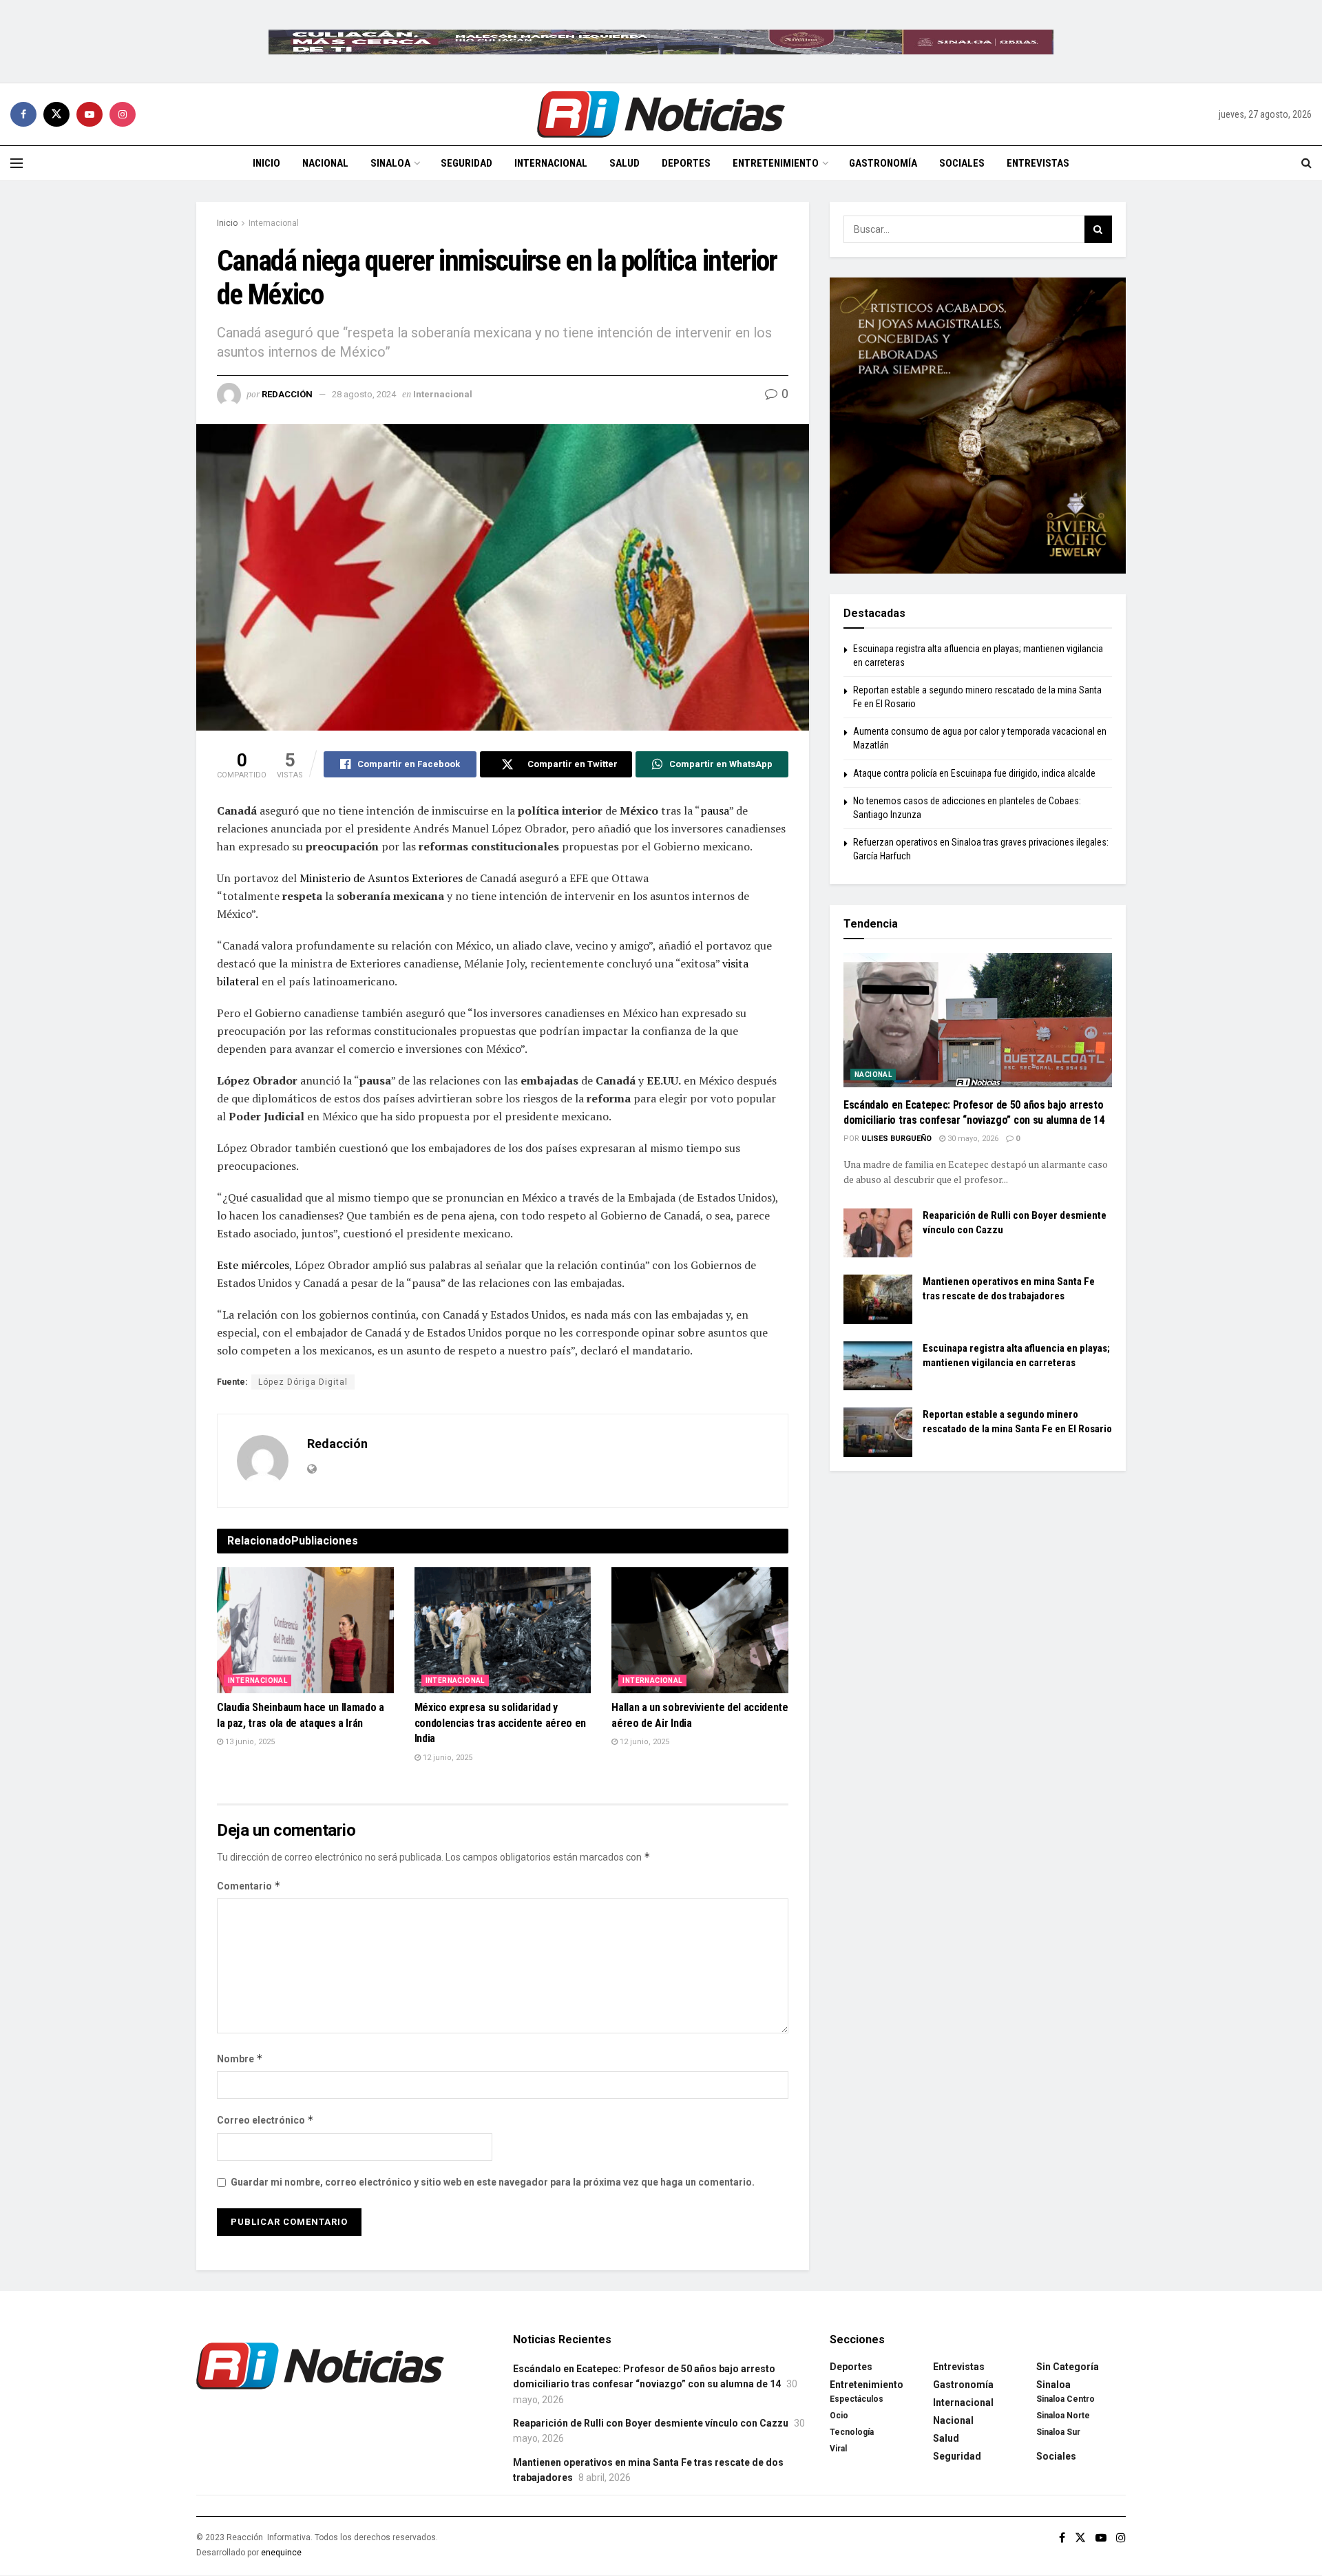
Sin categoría (1068, 2367)
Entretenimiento (776, 163)
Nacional (325, 163)
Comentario (249, 1886)
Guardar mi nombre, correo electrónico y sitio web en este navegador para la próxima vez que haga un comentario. (493, 2182)
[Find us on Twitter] (56, 114)
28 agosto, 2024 (364, 394)
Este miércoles (253, 1265)
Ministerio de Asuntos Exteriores (381, 878)
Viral (838, 2449)
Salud (625, 163)
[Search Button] (1307, 163)
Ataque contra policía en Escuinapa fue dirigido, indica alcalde (974, 773)
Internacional (551, 163)
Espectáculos (857, 2399)
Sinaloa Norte (1063, 2416)
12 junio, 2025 (447, 1758)
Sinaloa (390, 163)
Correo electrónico (265, 2120)
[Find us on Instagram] (123, 114)
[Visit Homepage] (661, 114)
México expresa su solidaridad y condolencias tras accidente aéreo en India (500, 1723)
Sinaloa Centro (1066, 2399)
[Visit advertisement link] (661, 41)
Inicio (266, 163)
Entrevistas (1038, 163)
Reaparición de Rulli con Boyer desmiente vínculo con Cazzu (651, 2423)
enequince (281, 2553)
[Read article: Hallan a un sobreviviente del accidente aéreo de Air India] (700, 1631)
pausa (715, 810)
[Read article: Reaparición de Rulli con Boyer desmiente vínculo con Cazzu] (878, 1233)
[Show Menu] (17, 163)
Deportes (686, 163)
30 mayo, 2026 (972, 1139)
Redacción (287, 394)
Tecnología (852, 2432)
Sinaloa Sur (1058, 2432)
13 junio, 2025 (249, 1742)
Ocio (839, 2416)
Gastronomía (883, 163)
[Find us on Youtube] (90, 114)
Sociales (962, 163)
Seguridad (466, 163)
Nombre (240, 2059)
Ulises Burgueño (896, 1139)
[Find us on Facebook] (23, 114)
